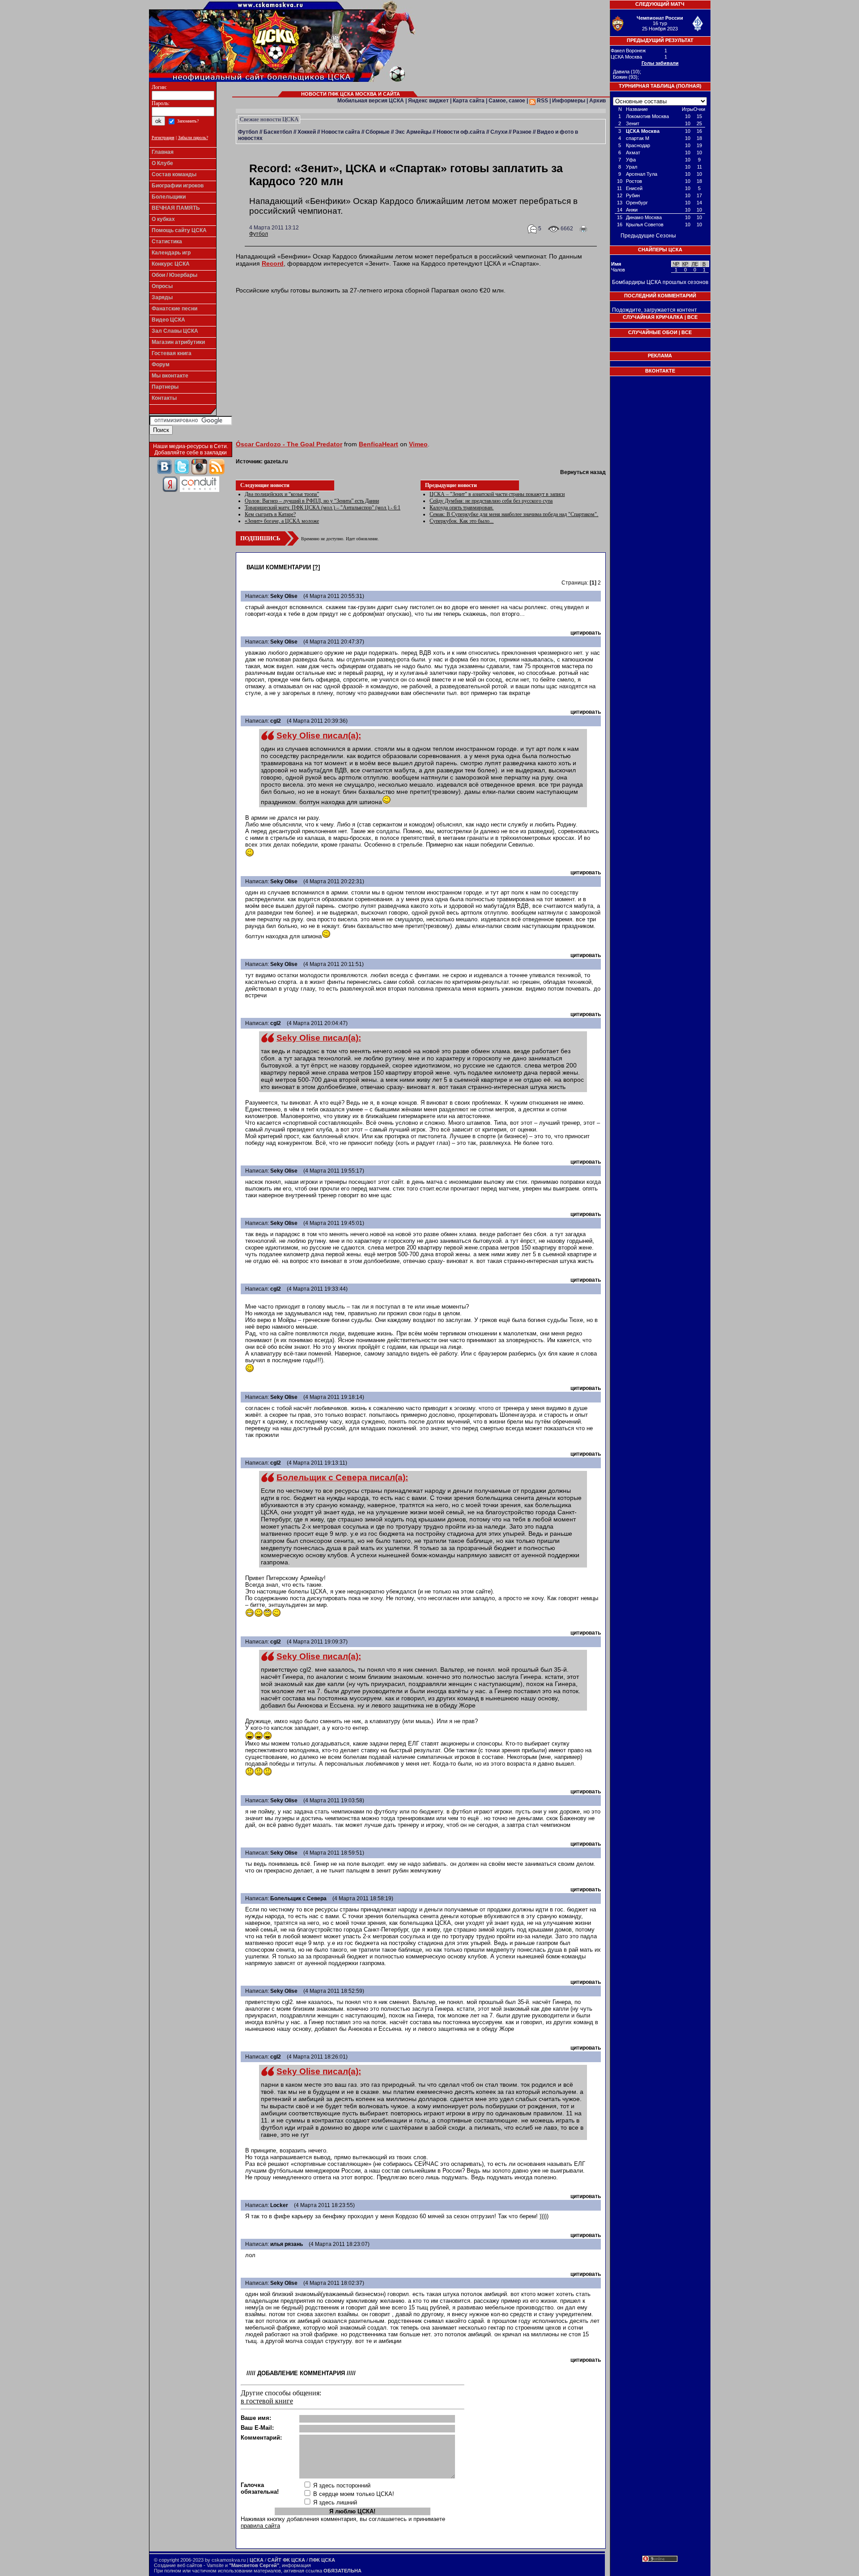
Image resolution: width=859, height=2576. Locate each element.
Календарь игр (171, 253)
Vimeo (418, 444)
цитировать (586, 633)
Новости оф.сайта (461, 132)
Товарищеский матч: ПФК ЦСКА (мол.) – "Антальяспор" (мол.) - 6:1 (323, 508)
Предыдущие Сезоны (648, 236)
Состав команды (174, 174)
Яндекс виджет (428, 101)
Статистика (167, 241)
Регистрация (163, 138)
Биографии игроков (178, 186)
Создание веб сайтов (178, 2565)
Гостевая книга (172, 353)
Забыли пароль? (193, 138)
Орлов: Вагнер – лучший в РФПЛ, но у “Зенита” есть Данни (312, 501)
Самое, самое (507, 101)
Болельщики (169, 197)
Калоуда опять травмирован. (461, 508)
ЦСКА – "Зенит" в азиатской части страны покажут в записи (497, 494)
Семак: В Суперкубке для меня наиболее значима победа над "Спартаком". (514, 514)
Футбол (248, 132)
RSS (542, 101)
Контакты (164, 398)
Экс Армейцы (413, 132)
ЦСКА (257, 2560)
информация (296, 2565)
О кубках (163, 219)
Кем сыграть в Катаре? (270, 514)
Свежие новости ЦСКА (269, 119)
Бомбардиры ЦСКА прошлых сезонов (660, 282)
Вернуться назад (583, 472)
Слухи (499, 132)
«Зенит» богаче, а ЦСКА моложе (282, 521)
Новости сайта (341, 132)
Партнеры (165, 387)
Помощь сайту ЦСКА (179, 230)
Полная (689, 86)
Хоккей (307, 132)
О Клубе (162, 163)
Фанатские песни (174, 309)
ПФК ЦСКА (322, 2560)
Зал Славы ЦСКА (175, 331)
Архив (597, 101)
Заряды (162, 297)
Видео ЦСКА (168, 320)
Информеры (569, 101)
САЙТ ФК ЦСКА (286, 2560)
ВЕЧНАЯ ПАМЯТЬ (176, 208)
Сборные (378, 132)
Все (692, 317)
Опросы (162, 286)
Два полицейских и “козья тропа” (282, 494)
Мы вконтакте (170, 376)
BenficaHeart (378, 444)
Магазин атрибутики (178, 342)
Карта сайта (469, 101)
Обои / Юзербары (174, 275)
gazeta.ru (276, 462)
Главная (163, 152)
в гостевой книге (267, 2401)
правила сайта (260, 2526)
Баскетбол (278, 132)
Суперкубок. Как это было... (461, 521)
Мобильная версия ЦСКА (371, 101)
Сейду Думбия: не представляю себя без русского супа (491, 501)
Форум (161, 364)
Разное (522, 132)
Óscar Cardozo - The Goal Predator (289, 444)
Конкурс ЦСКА (171, 264)
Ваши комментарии (279, 567)
